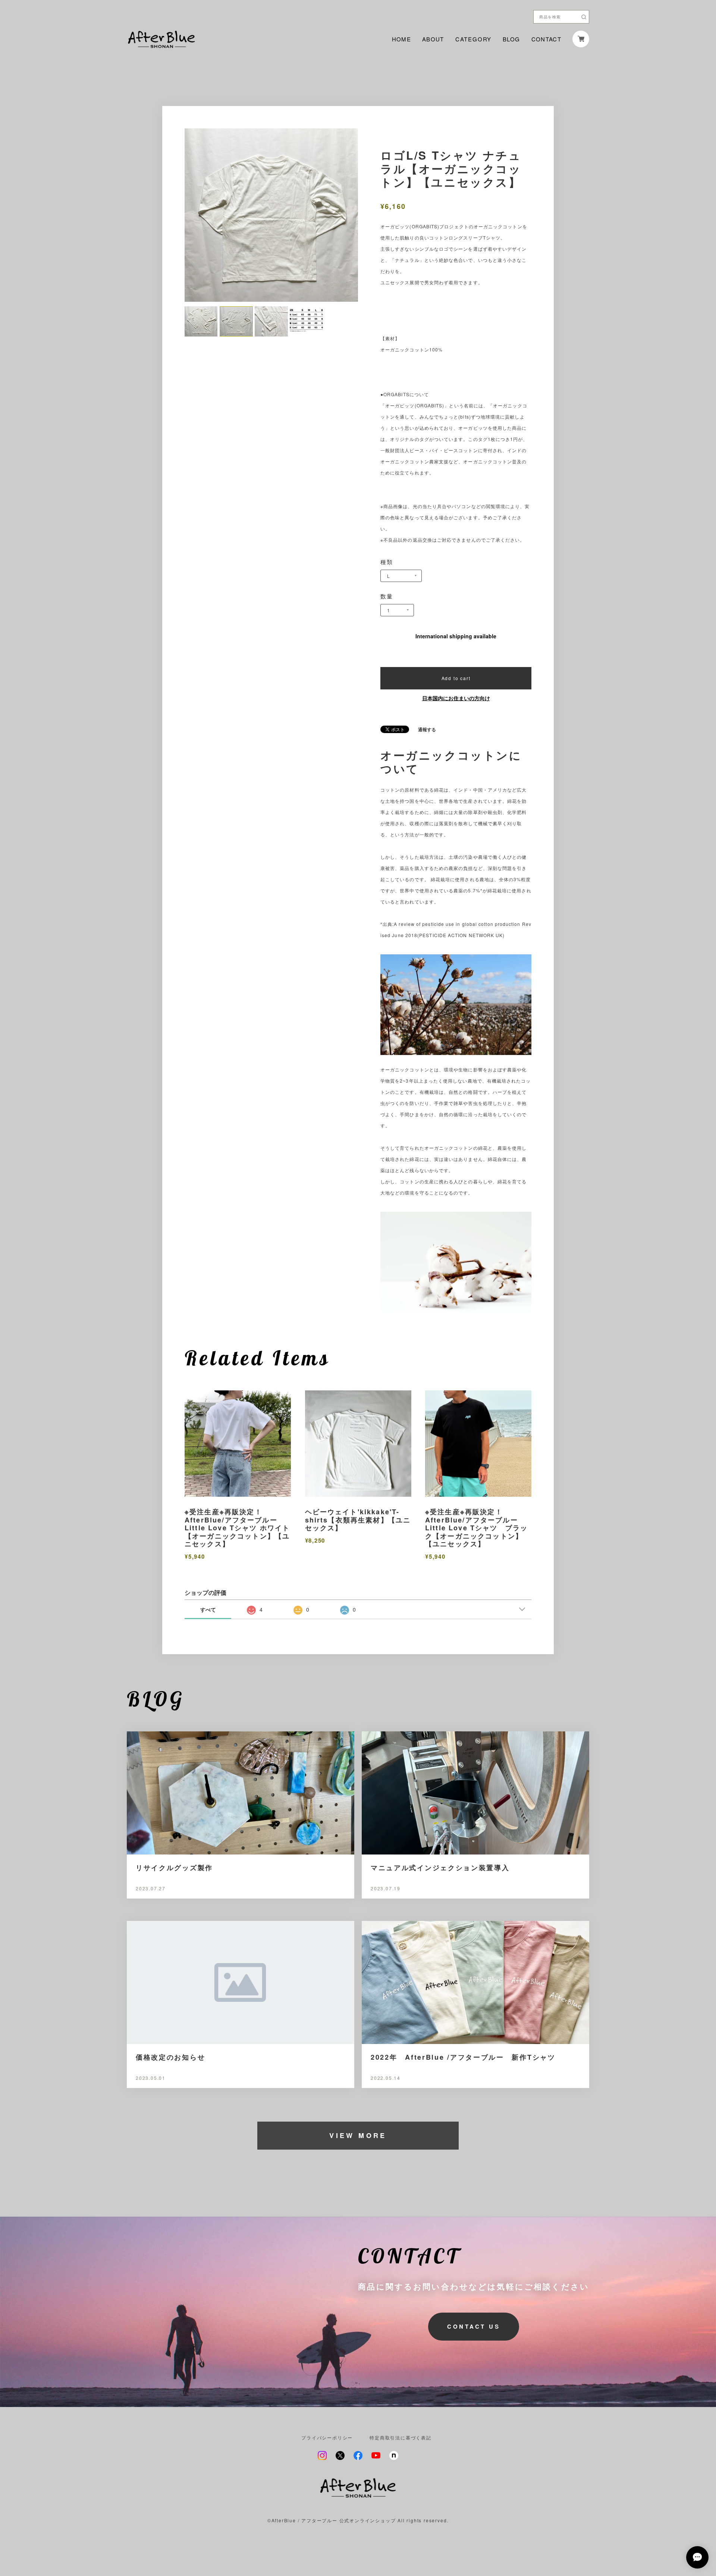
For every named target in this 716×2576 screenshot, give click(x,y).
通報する (427, 729)
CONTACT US (474, 2326)
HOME (401, 39)
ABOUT (433, 39)
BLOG (511, 39)
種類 (387, 562)
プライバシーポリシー (327, 2438)
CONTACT (546, 39)
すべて (208, 1609)
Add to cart (456, 678)
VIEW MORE (358, 2135)
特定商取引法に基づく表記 (401, 2438)
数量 (387, 596)
